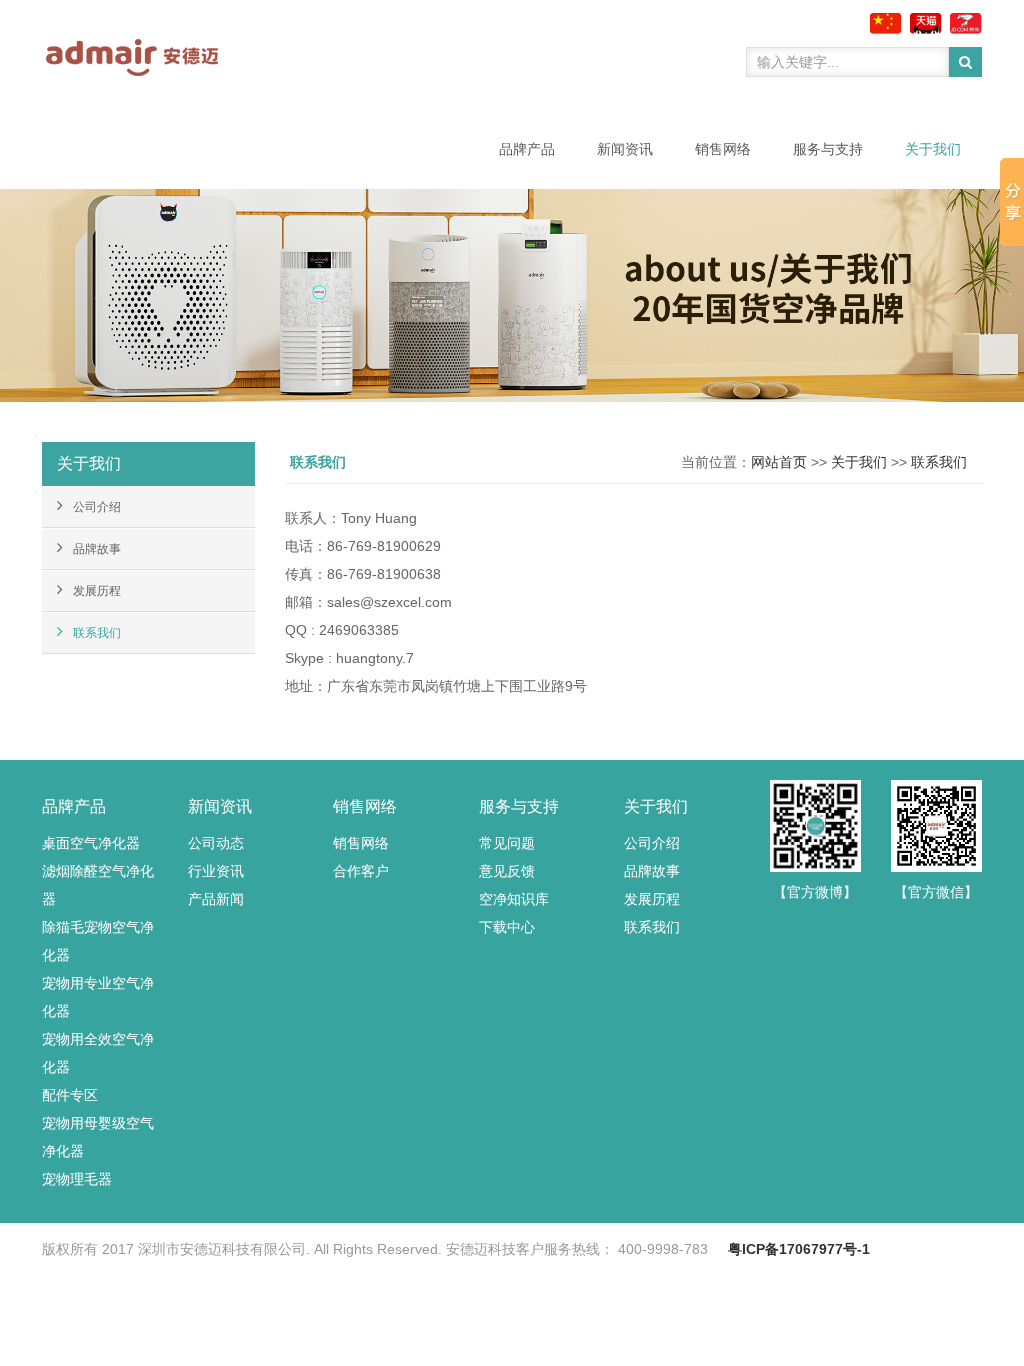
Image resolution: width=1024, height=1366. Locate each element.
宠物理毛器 (77, 1179)
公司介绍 (97, 507)
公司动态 (216, 843)
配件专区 (70, 1095)
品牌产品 (527, 149)
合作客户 (361, 871)
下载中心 (507, 927)
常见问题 (507, 843)
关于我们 (933, 149)
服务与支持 (828, 149)
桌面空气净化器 (91, 843)
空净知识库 (514, 899)
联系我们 (97, 633)
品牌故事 (97, 549)
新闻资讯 (625, 149)
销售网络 (723, 149)
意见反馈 (507, 871)
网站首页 (779, 462)
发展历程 (97, 591)
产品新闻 (216, 899)
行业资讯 (216, 871)
